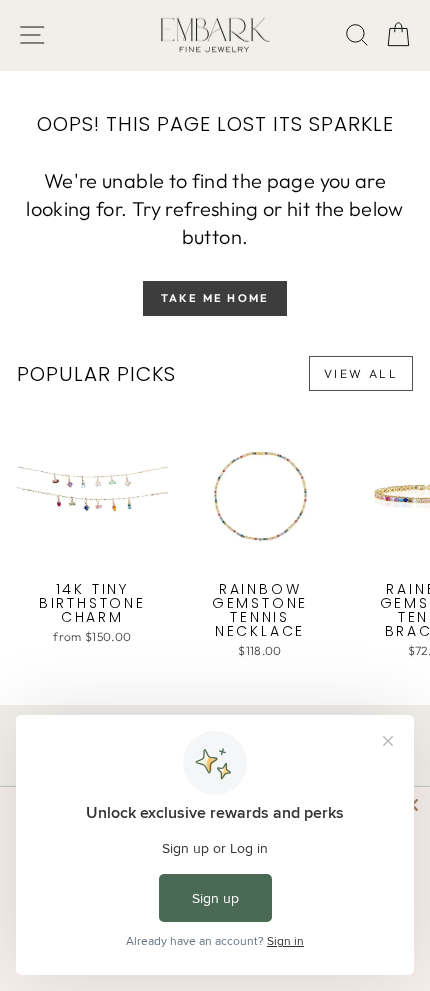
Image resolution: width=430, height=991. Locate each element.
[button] (398, 35)
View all (361, 373)
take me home (215, 298)
